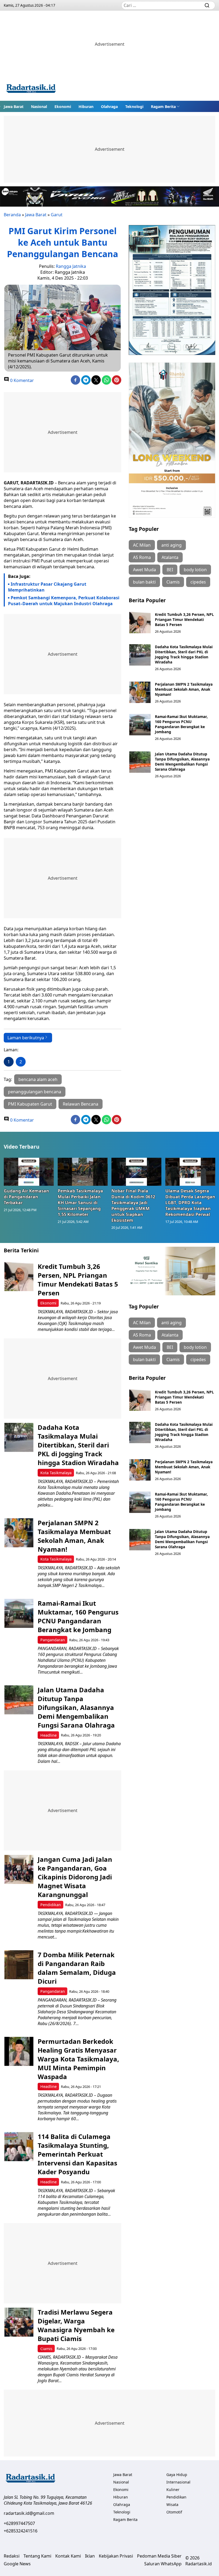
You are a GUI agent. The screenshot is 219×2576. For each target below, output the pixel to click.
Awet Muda (144, 570)
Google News (17, 2564)
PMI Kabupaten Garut (30, 1104)
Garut (57, 215)
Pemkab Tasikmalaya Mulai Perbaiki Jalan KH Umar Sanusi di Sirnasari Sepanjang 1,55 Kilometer (80, 1203)
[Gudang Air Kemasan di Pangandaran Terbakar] (29, 1172)
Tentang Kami (37, 2556)
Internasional (178, 2482)
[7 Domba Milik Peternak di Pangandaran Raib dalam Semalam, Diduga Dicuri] (19, 1965)
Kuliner (173, 2490)
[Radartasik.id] (31, 89)
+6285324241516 (21, 2531)
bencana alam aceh (38, 1079)
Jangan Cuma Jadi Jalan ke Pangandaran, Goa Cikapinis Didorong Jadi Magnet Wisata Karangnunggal (75, 1877)
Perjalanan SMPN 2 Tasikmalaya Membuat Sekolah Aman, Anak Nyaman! (184, 689)
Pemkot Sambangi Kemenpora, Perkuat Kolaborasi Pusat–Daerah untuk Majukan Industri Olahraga (64, 601)
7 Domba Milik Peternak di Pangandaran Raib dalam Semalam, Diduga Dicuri (77, 1968)
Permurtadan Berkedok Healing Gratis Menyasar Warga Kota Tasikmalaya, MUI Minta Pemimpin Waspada (78, 2059)
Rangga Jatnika (71, 266)
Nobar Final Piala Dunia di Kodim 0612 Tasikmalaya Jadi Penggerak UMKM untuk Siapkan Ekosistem (133, 1206)
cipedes (198, 582)
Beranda (12, 215)
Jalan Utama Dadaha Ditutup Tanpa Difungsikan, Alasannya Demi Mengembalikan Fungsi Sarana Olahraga (182, 762)
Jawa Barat (14, 107)
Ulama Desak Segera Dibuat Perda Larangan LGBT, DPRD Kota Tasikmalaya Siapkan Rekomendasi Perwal (190, 1203)
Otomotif (174, 2512)
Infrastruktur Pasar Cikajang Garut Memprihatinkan (47, 587)
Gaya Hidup (177, 2475)
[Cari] (207, 5)
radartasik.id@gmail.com (29, 2513)
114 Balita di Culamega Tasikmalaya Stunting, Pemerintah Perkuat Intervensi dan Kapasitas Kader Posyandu (77, 2154)
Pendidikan (51, 1905)
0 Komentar (21, 380)
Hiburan (86, 107)
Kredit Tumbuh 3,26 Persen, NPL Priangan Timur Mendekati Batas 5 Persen (184, 619)
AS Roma (142, 557)
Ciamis (173, 582)
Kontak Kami (68, 2556)
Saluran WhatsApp (163, 2564)
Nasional (39, 107)
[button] (165, 106)
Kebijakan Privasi (116, 2556)
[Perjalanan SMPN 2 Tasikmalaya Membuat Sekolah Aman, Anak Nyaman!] (140, 692)
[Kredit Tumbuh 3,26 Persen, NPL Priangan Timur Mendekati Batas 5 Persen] (140, 623)
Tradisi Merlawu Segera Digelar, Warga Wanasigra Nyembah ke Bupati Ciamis (76, 2325)
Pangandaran (53, 1640)
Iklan (90, 2556)
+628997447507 (19, 2523)
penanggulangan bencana (35, 1092)
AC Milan (142, 545)
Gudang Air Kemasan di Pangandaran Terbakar (26, 1197)
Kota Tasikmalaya (56, 1473)
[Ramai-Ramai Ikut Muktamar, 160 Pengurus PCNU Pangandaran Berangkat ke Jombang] (140, 725)
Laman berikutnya (26, 1038)
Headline (48, 1735)
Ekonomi (63, 107)
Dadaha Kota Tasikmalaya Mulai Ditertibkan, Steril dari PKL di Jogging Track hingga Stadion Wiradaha (184, 654)
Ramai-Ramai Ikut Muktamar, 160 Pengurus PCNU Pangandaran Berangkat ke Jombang (181, 724)
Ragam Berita (163, 107)
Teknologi (134, 107)
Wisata (172, 2504)
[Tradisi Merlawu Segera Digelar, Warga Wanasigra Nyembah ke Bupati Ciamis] (19, 2322)
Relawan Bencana (81, 1104)
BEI (170, 570)
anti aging (171, 545)
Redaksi (12, 2556)
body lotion (195, 570)
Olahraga (109, 107)
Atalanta (170, 557)
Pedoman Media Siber (159, 2556)
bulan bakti (144, 582)
